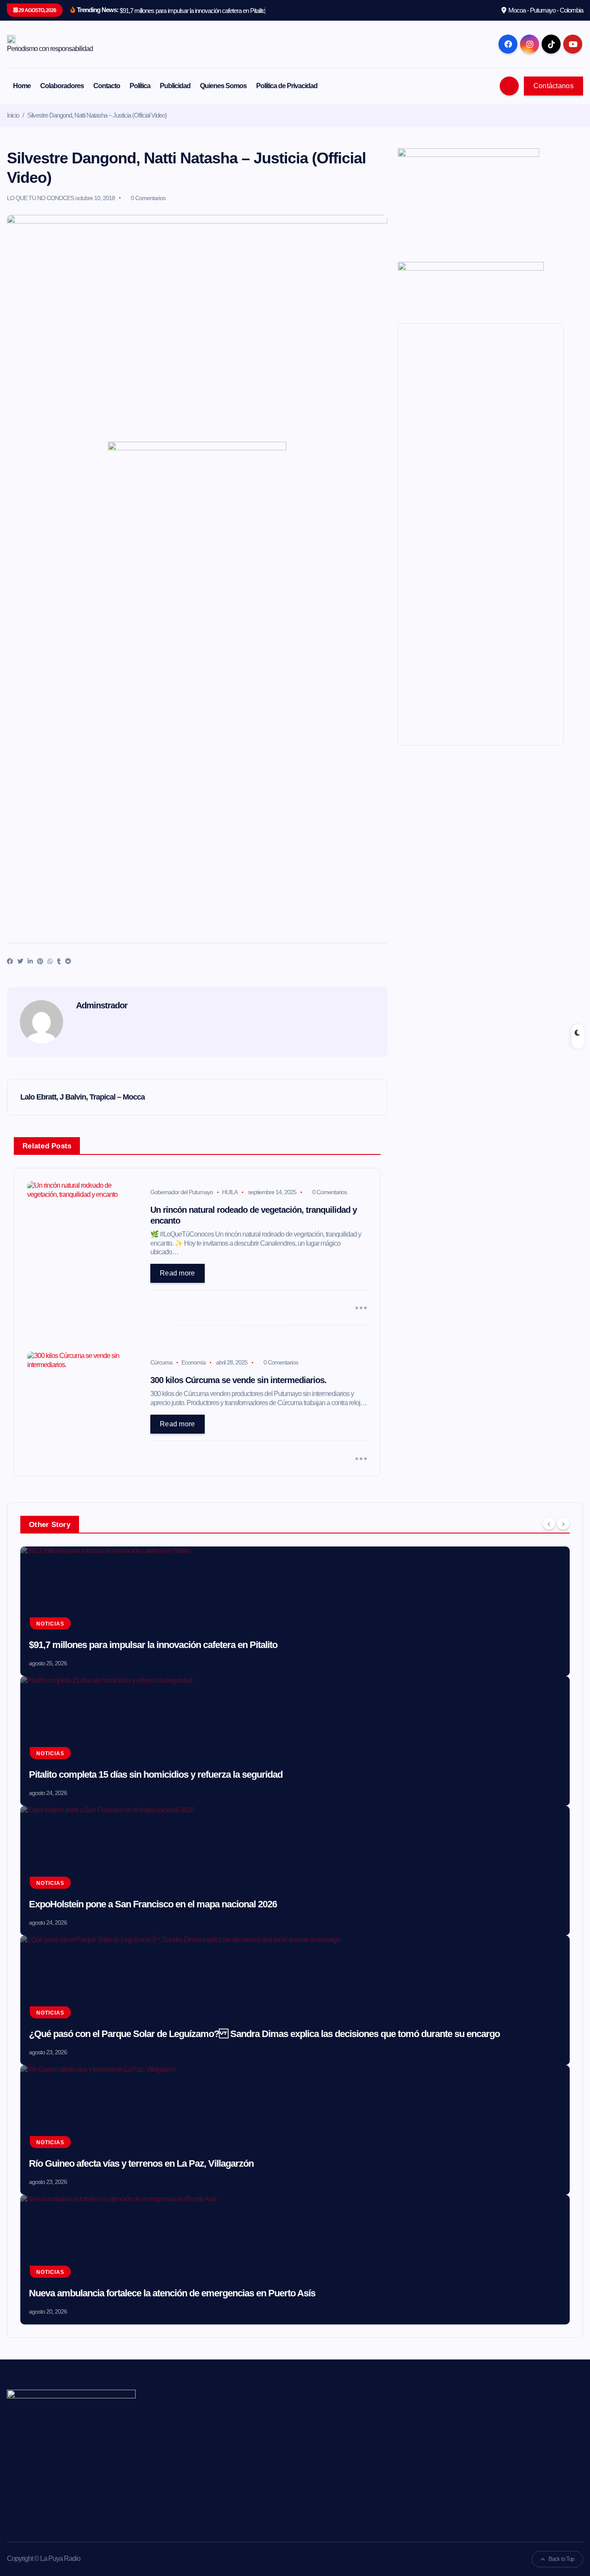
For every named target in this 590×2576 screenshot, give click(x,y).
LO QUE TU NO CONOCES (40, 198)
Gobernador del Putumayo (182, 1192)
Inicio (13, 115)
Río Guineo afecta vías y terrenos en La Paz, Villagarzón (141, 2163)
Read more (178, 1273)
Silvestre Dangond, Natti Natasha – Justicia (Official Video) (97, 115)
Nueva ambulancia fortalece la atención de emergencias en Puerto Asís (172, 2293)
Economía (193, 1362)
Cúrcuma (161, 1362)
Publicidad (175, 86)
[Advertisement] (197, 552)
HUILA (230, 1192)
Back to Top (561, 2559)
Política (140, 86)
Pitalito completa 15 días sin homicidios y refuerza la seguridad (156, 1774)
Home (22, 86)
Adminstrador (102, 1005)
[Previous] (549, 1524)
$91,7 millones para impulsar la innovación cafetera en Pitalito (153, 1645)
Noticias (50, 1624)
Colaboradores (62, 86)
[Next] (563, 1524)
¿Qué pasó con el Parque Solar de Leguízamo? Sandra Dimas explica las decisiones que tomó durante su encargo (264, 2034)
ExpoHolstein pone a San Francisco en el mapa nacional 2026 (153, 1904)
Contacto (107, 86)
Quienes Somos (223, 86)
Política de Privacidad (287, 86)
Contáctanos (554, 86)
